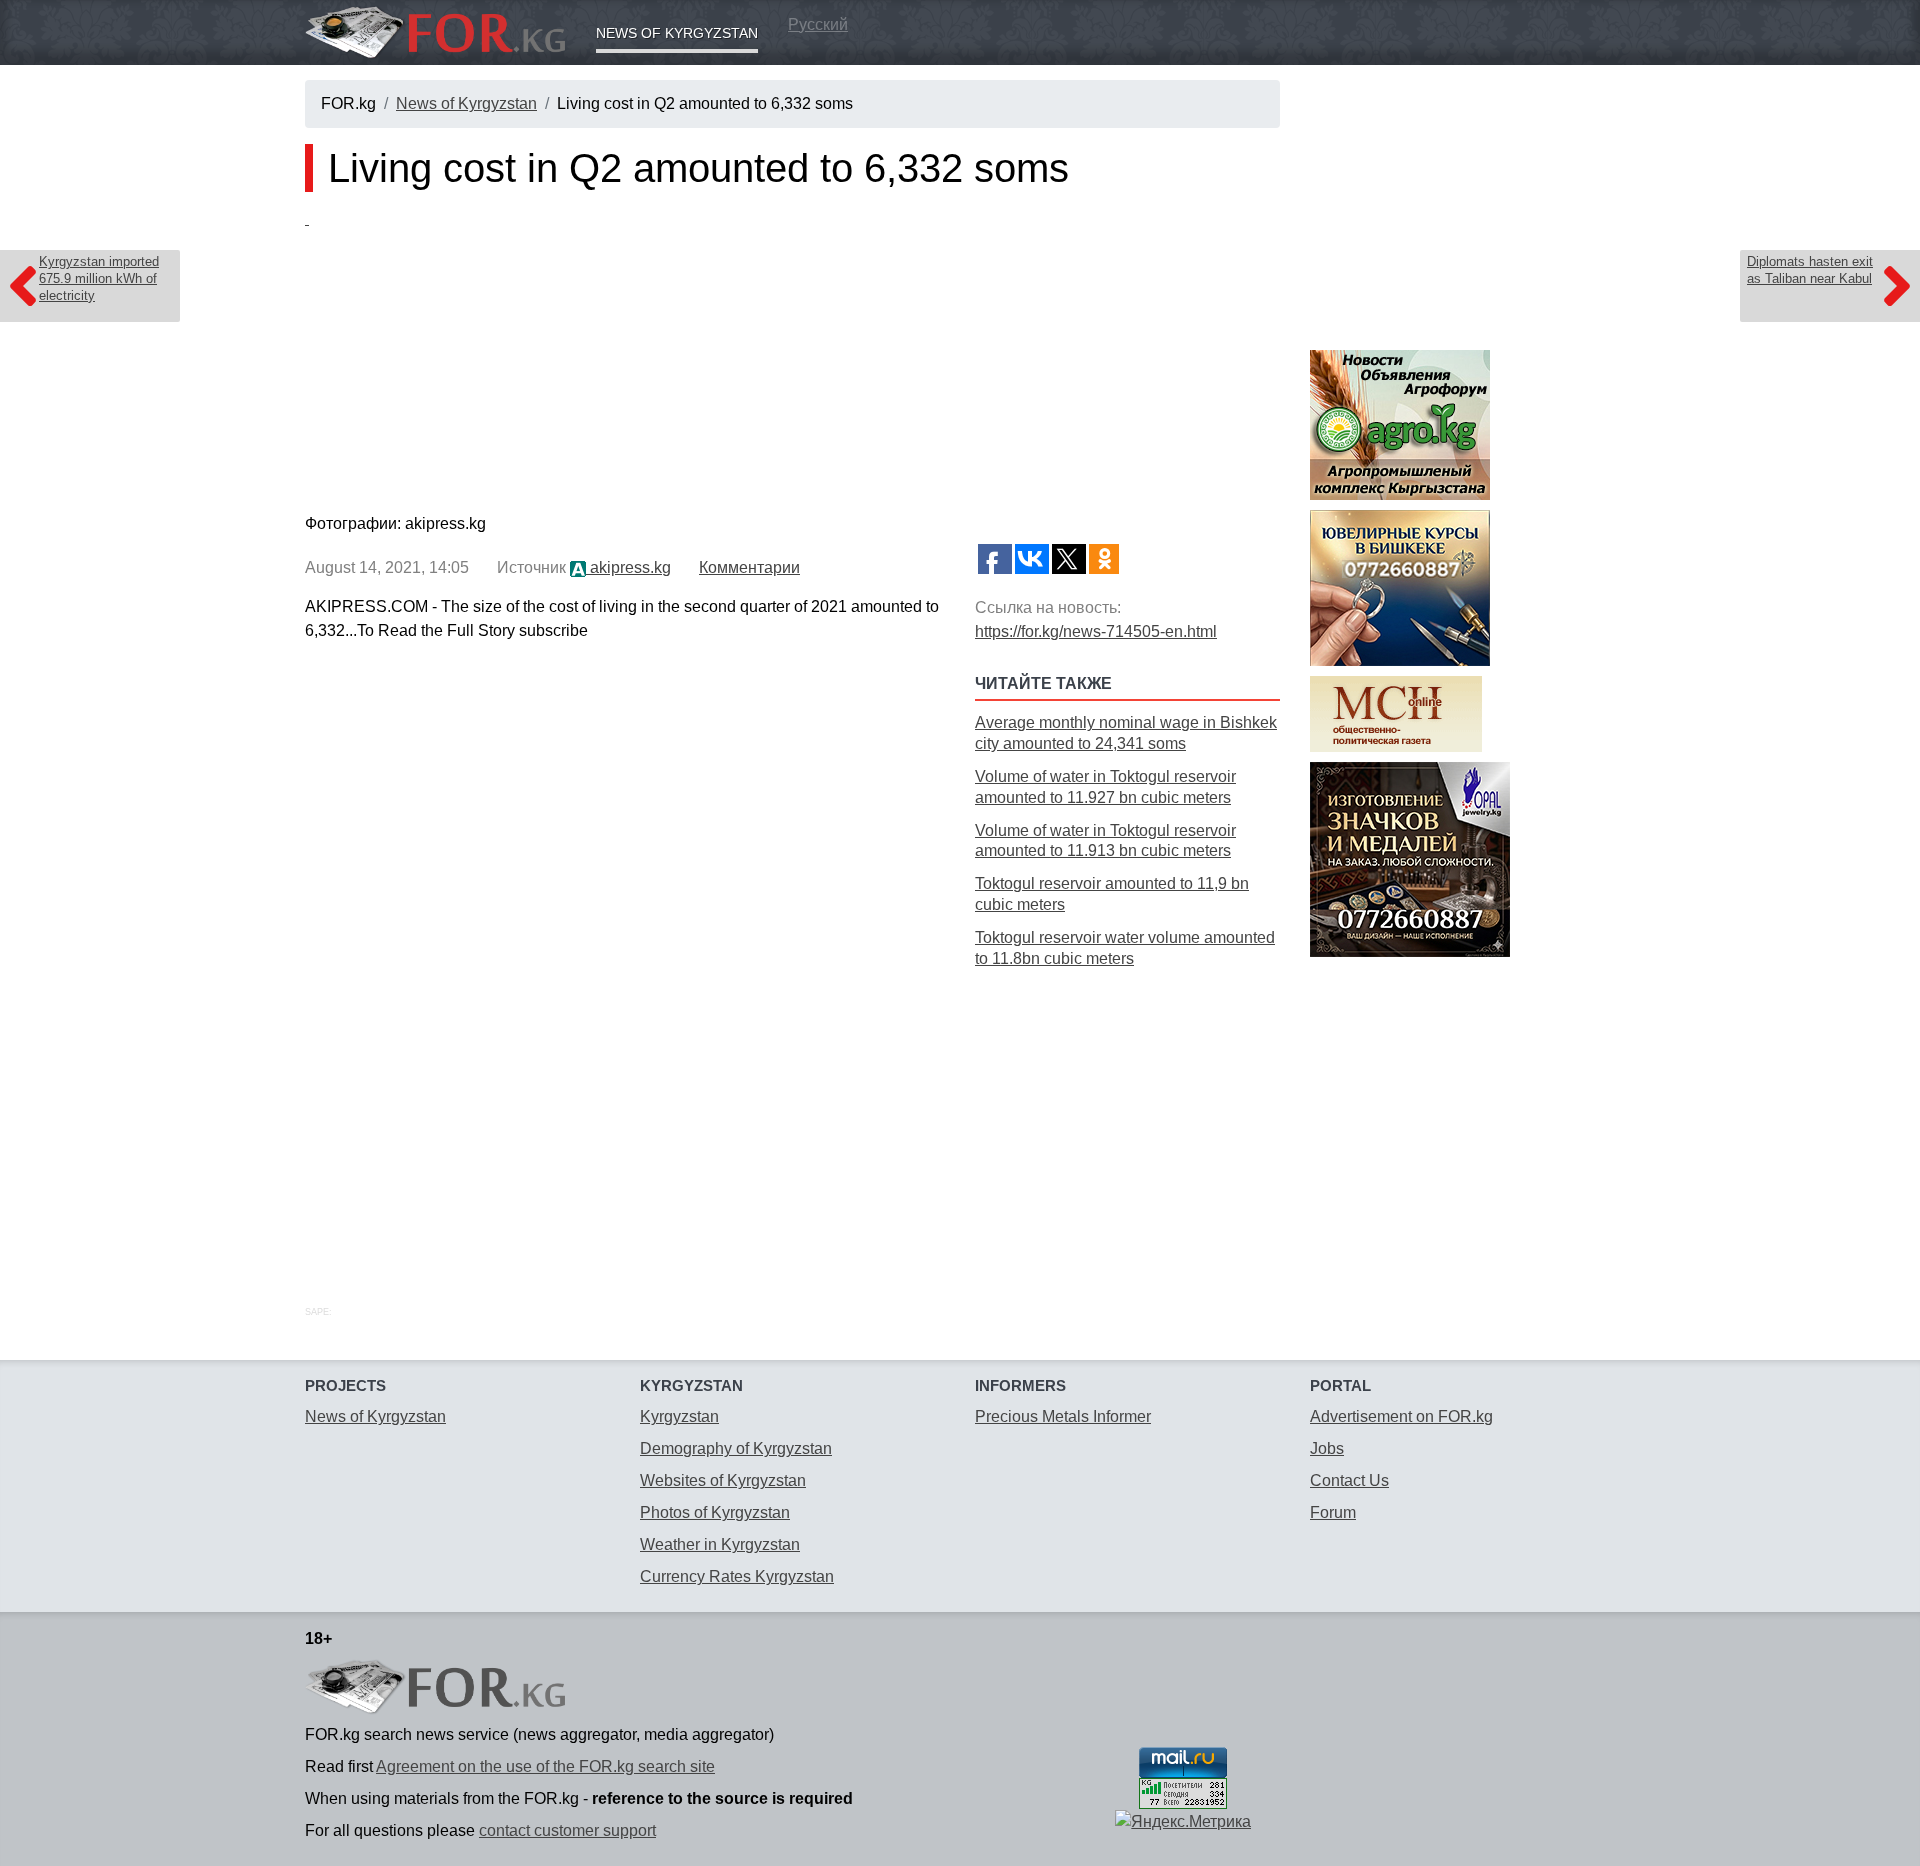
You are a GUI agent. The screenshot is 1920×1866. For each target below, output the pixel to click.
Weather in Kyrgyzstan (720, 1544)
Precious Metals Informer (1063, 1416)
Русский (818, 24)
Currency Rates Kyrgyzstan (737, 1576)
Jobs (1327, 1448)
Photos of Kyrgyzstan (715, 1512)
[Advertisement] (1127, 1114)
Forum (1333, 1512)
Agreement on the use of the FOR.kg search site (545, 1766)
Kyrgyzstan (679, 1416)
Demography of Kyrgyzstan (736, 1448)
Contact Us (1349, 1480)
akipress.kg (628, 567)
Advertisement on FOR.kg (1401, 1416)
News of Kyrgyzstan (677, 33)
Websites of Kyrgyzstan (723, 1480)
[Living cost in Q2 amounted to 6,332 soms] (792, 357)
